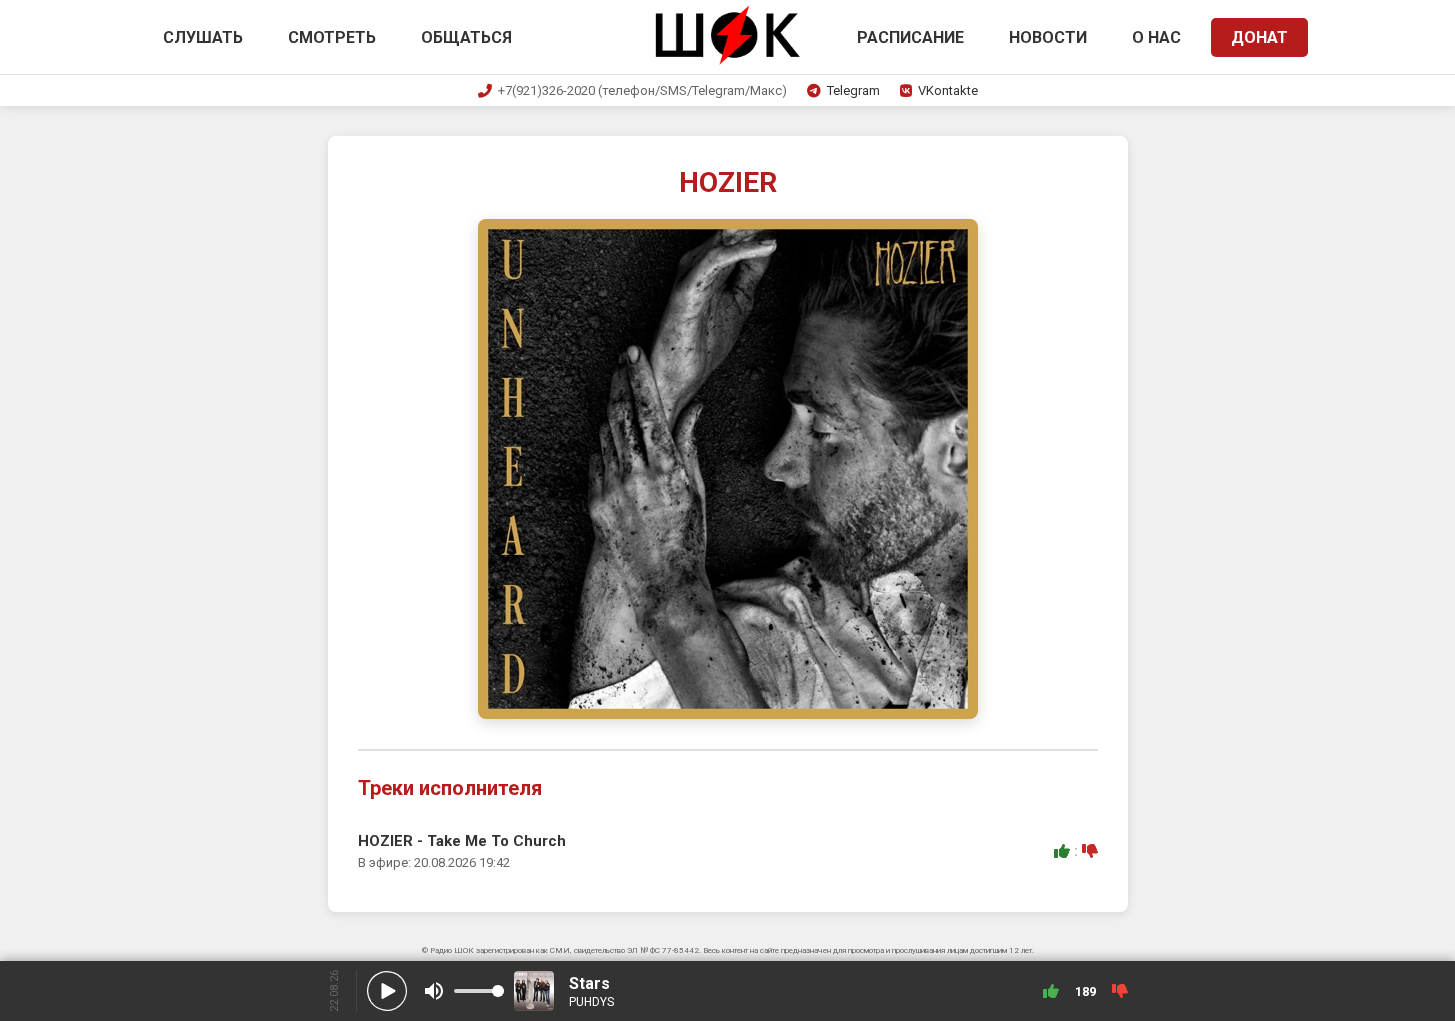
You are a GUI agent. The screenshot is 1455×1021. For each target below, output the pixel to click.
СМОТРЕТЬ (332, 37)
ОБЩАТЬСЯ (466, 37)
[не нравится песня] (1090, 851)
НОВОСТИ (1048, 37)
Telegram (853, 90)
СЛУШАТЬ (203, 37)
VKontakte (948, 90)
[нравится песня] (1062, 851)
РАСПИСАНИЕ (910, 37)
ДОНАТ (1259, 37)
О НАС (1156, 37)
